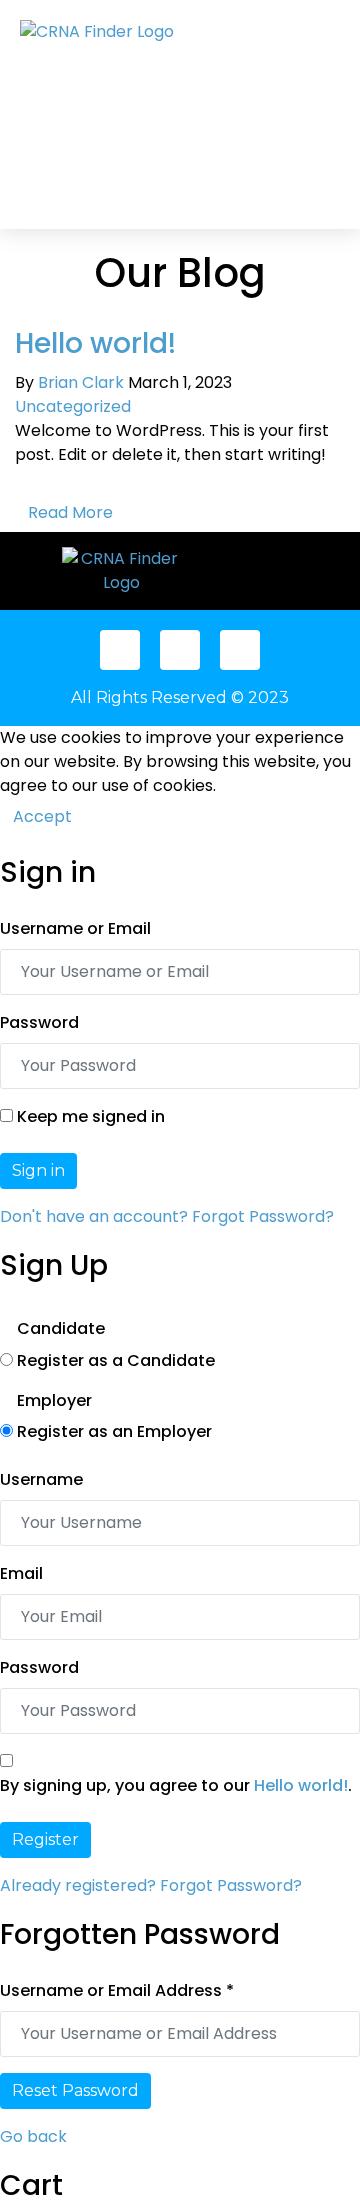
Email (21, 1573)
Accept (42, 816)
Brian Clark (81, 382)
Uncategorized (73, 406)
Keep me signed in (91, 1116)
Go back (33, 2136)
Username (41, 1479)
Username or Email (75, 928)
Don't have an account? (94, 1216)
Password (39, 1022)
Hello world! (95, 343)
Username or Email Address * (117, 1990)
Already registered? (78, 1885)
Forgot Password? (263, 1216)
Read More (70, 512)
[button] (199, 114)
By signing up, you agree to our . (176, 1785)
